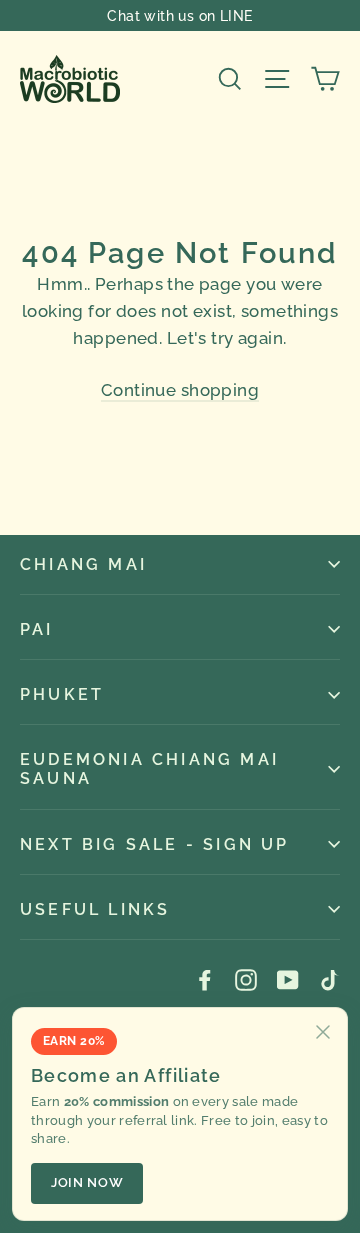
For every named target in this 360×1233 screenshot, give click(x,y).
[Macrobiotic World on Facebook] (205, 978)
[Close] (323, 1032)
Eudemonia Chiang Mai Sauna (149, 769)
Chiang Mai (83, 564)
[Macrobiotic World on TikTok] (329, 978)
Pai (37, 629)
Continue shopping (180, 390)
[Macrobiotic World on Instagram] (246, 978)
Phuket (62, 694)
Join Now (87, 1182)
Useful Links (95, 909)
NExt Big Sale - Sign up (155, 844)
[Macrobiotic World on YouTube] (288, 978)
